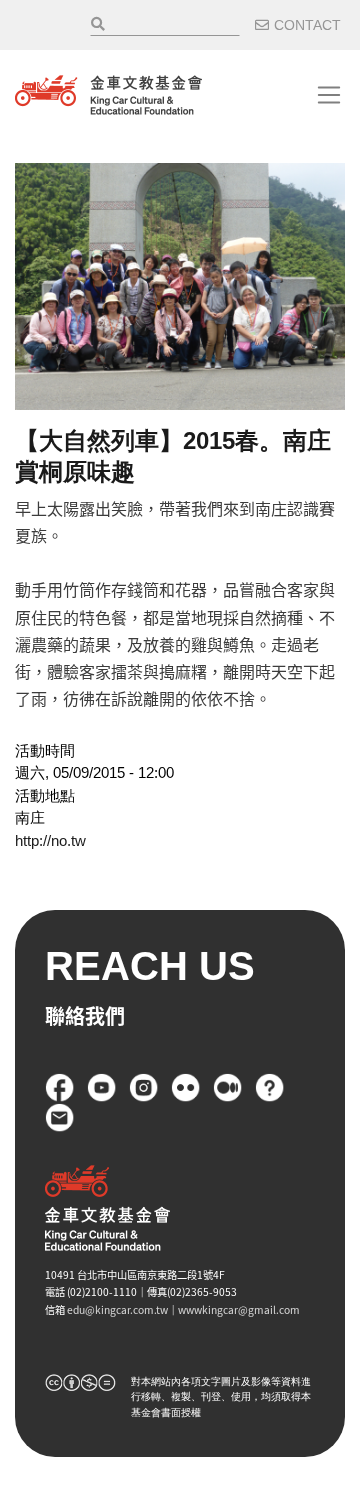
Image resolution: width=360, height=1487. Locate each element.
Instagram (144, 1088)
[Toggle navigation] (329, 95)
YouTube (102, 1088)
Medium (228, 1088)
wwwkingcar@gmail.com (239, 1309)
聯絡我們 (60, 1118)
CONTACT (307, 25)
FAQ (270, 1088)
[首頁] (108, 95)
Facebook (60, 1088)
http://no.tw (50, 840)
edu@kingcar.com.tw (117, 1309)
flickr (186, 1088)
